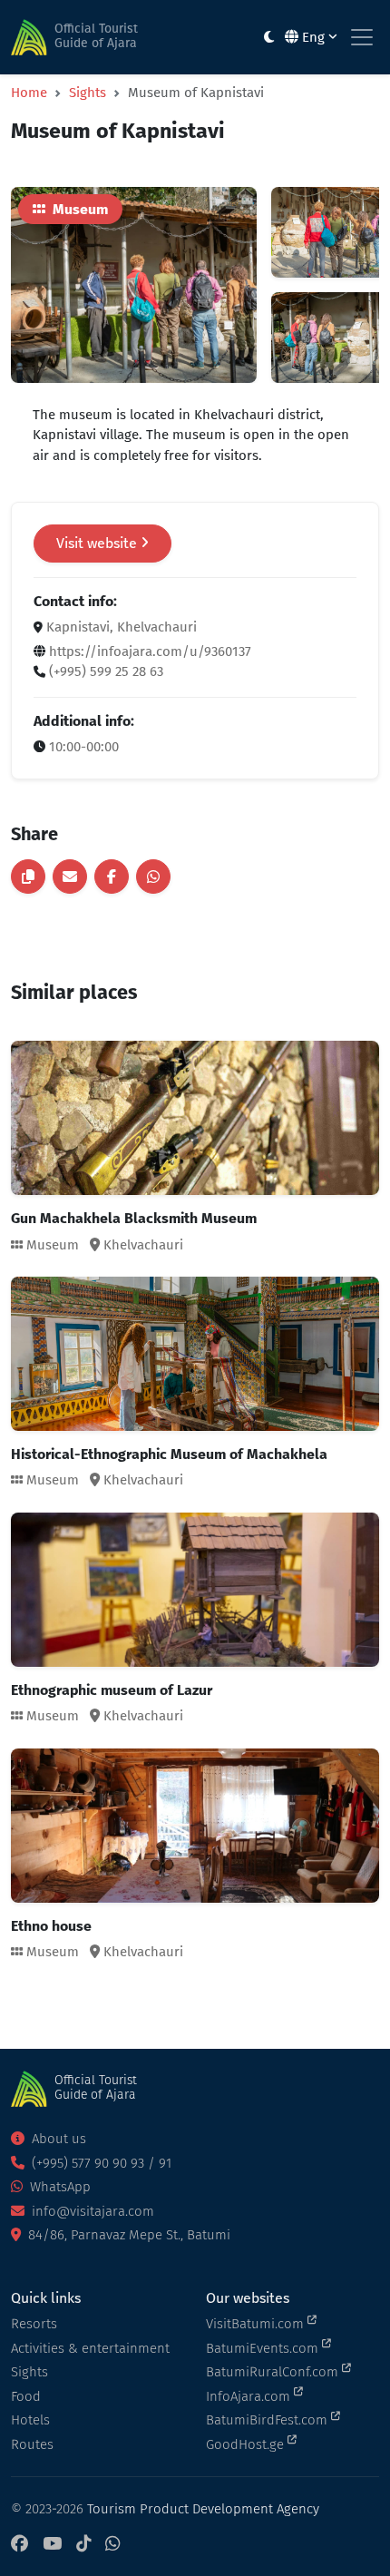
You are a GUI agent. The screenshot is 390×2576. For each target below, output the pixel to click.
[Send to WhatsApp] (153, 877)
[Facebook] (19, 2545)
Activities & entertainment (90, 2348)
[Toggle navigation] (362, 37)
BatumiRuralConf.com (274, 2372)
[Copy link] (28, 877)
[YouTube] (52, 2545)
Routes (32, 2444)
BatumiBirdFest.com (268, 2420)
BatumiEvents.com (264, 2348)
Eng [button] (313, 37)
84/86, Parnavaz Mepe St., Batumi (127, 2235)
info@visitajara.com (91, 2211)
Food (26, 2396)
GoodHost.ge (247, 2444)
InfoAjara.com (250, 2396)
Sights (88, 93)
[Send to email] (70, 877)
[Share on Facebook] (112, 877)
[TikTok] (83, 2545)
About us (57, 2139)
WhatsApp (58, 2187)
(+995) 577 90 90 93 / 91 (100, 2163)
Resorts (34, 2324)
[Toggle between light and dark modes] (269, 38)
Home (29, 93)
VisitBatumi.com (257, 2324)
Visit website (98, 543)
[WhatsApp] (112, 2545)
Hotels (30, 2420)
